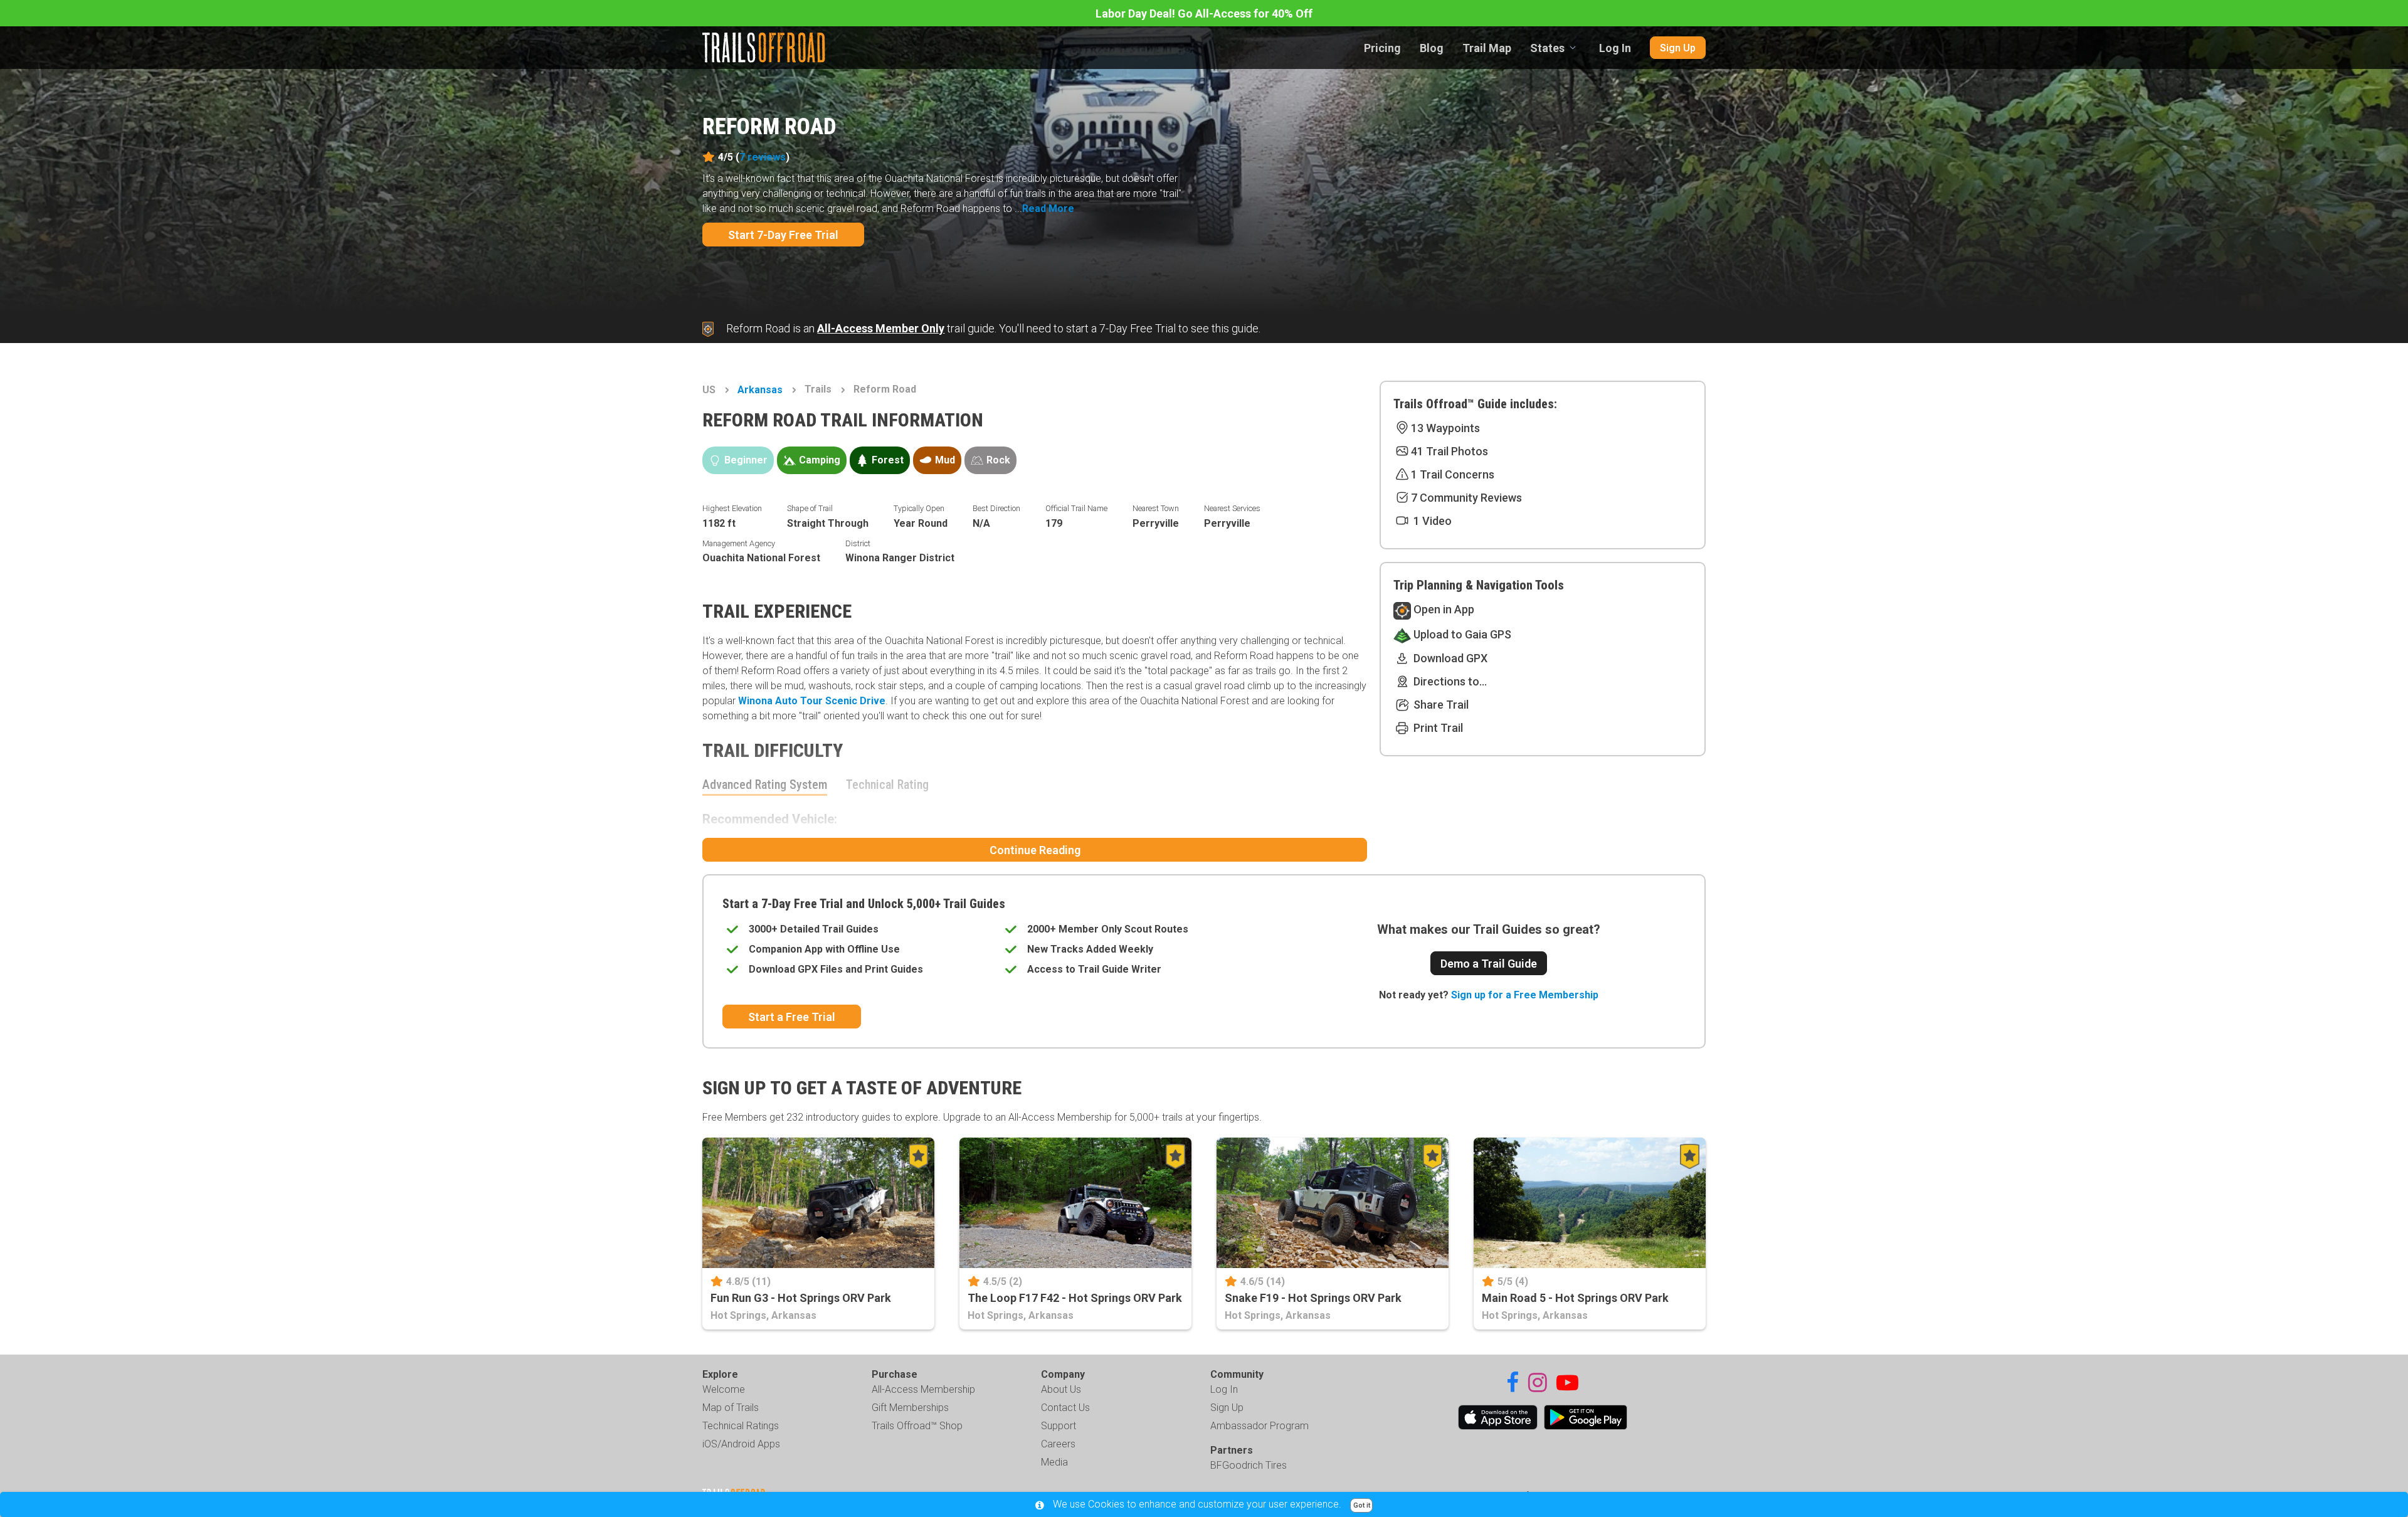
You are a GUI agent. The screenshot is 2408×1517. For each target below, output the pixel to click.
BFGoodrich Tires (1249, 1465)
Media (1054, 1462)
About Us (1061, 1389)
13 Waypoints (1445, 428)
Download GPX (1449, 658)
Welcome (724, 1389)
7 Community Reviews (1466, 498)
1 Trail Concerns (1453, 474)
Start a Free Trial (792, 1017)
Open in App (1443, 609)
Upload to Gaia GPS (1461, 634)
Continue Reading (1035, 850)
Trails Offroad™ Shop (917, 1426)
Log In (1615, 48)
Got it (1362, 1505)
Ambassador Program (1259, 1426)
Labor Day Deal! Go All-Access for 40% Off (1204, 13)
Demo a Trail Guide (1489, 964)
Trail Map (1487, 48)
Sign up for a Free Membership (1525, 995)
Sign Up (1678, 48)
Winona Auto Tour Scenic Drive (812, 701)
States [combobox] (1547, 48)
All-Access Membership (923, 1389)
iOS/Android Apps (741, 1444)
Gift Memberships (910, 1408)
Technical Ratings (741, 1426)
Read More (1048, 209)
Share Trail (1440, 705)
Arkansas (760, 390)
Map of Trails (731, 1408)
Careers (1058, 1444)
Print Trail (1437, 728)
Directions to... (1449, 681)
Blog (1432, 48)
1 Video (1431, 521)
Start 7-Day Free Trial (783, 235)
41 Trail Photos (1450, 451)
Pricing (1382, 48)
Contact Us (1065, 1408)
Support (1059, 1426)
